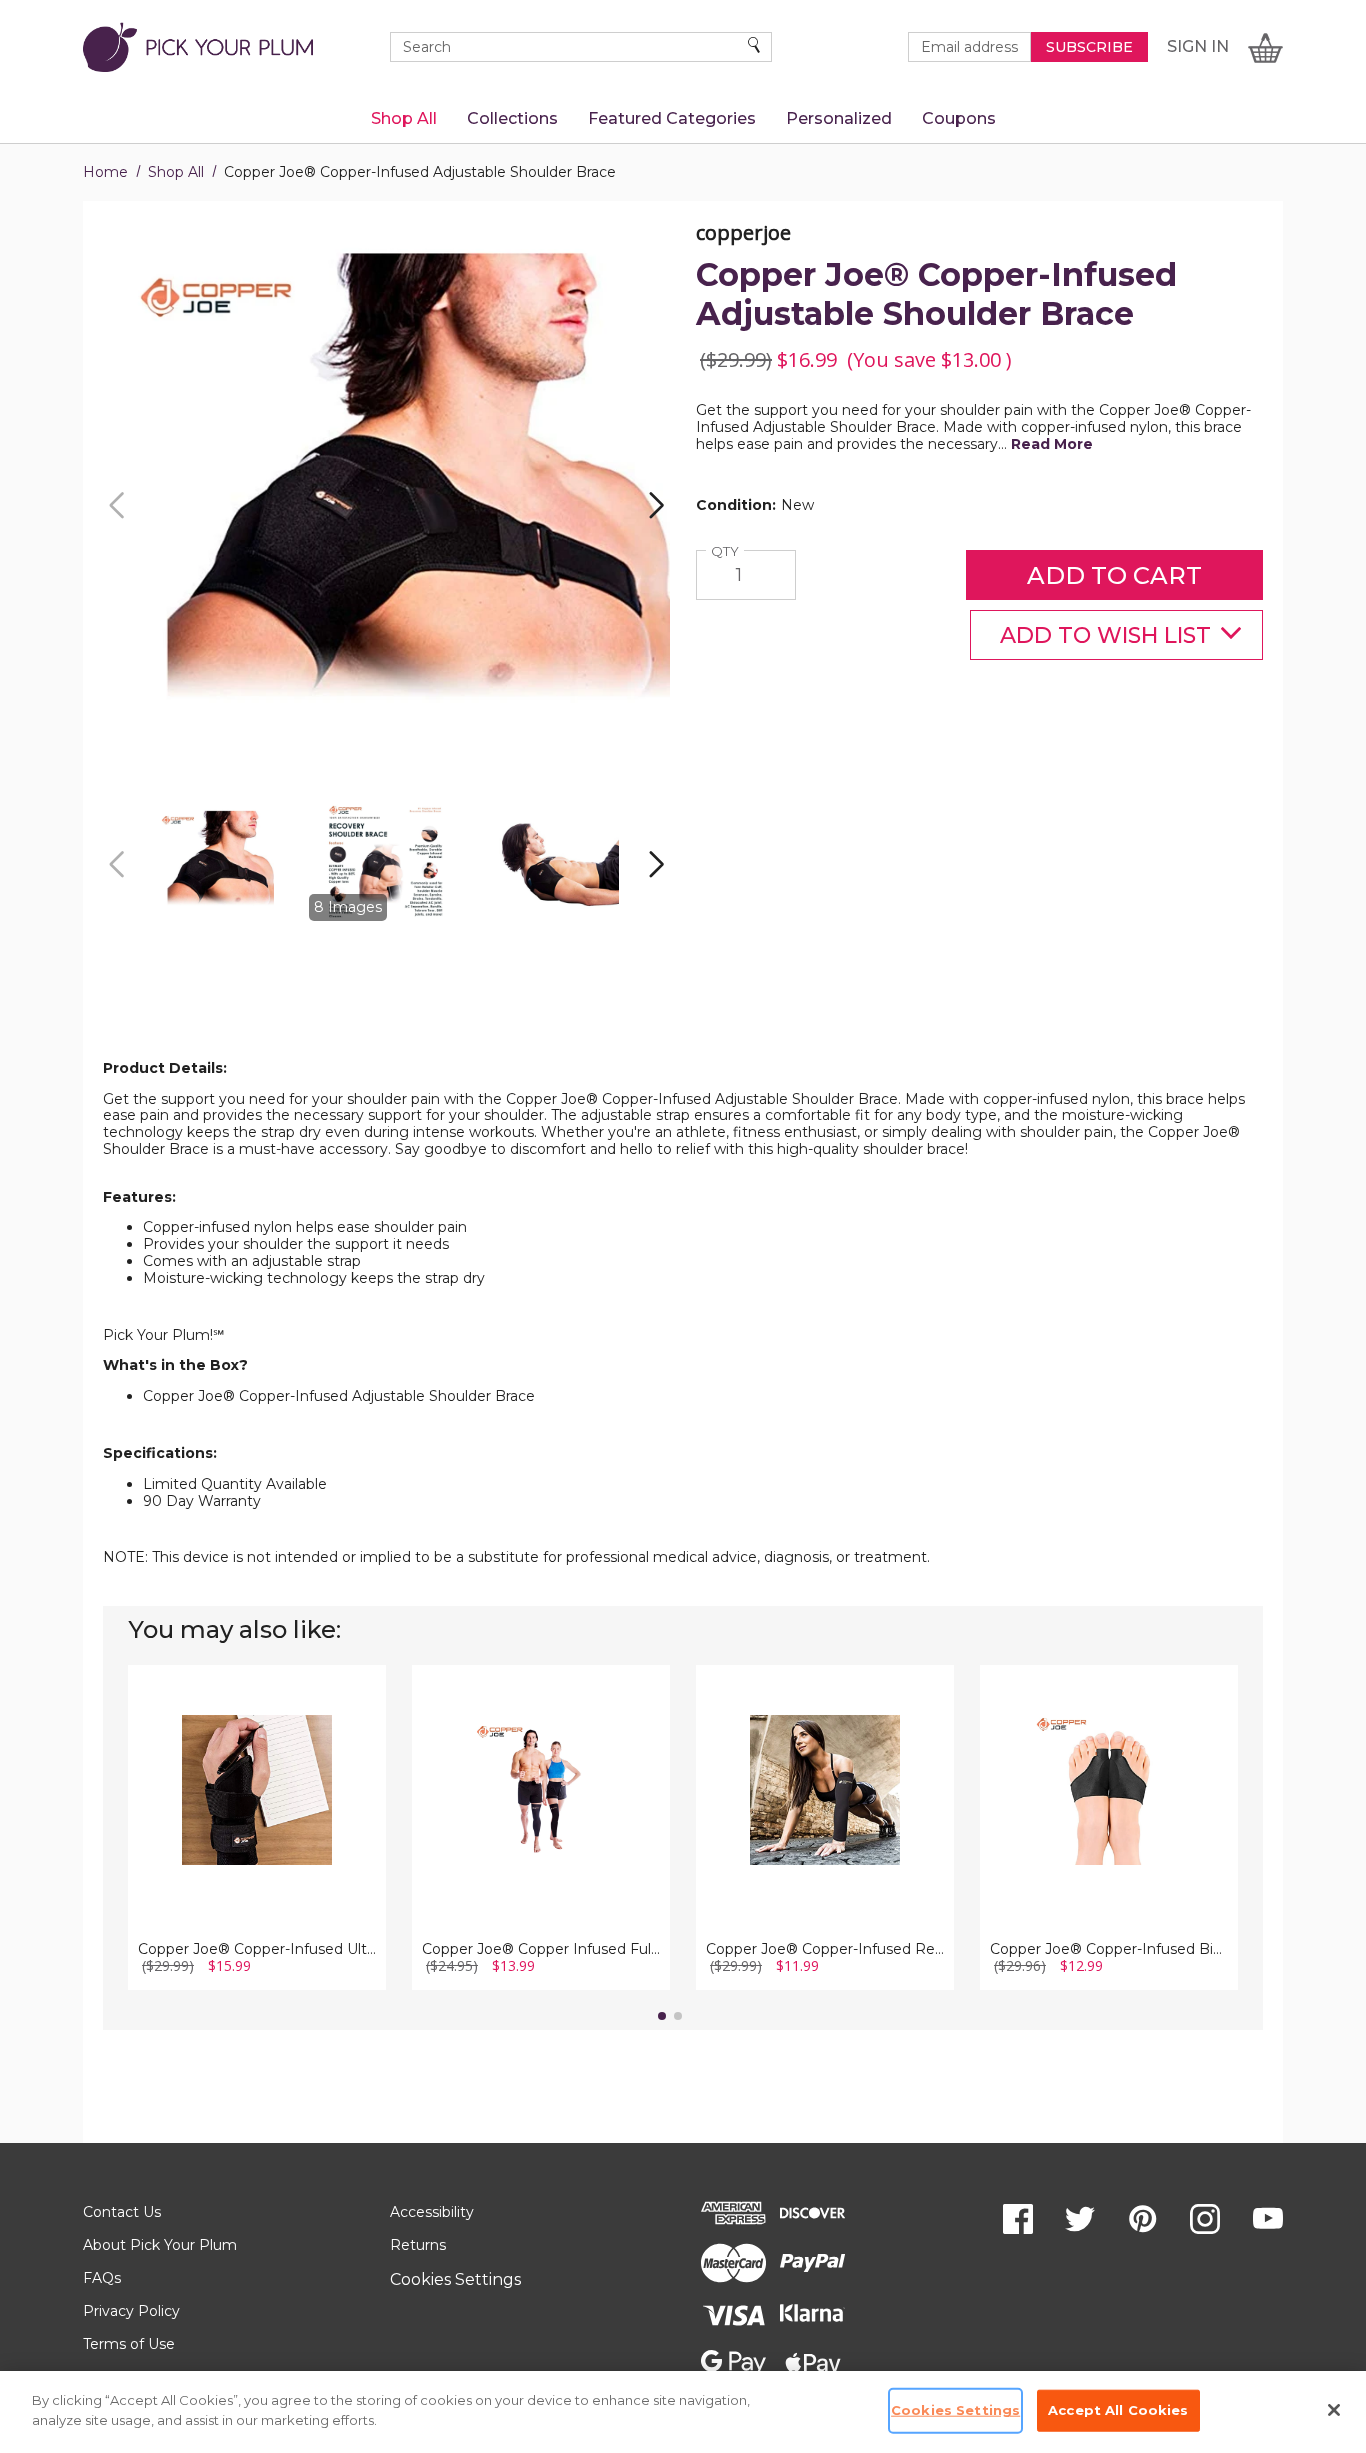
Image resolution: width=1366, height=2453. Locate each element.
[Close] (1334, 2410)
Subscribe (1089, 47)
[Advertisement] (683, 1011)
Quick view (257, 1765)
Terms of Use (129, 2344)
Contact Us (122, 2212)
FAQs (102, 2278)
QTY (727, 551)
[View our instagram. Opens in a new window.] (1205, 2219)
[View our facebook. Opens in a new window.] (1018, 2219)
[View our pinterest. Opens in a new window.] (1143, 2219)
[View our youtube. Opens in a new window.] (1268, 2219)
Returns (418, 2245)
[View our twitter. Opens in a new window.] (1080, 2219)
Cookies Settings (455, 2279)
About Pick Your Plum (160, 2245)
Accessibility (432, 2212)
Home (105, 172)
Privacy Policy (131, 2311)
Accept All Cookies (1118, 2410)
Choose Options (257, 1820)
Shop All (176, 172)
